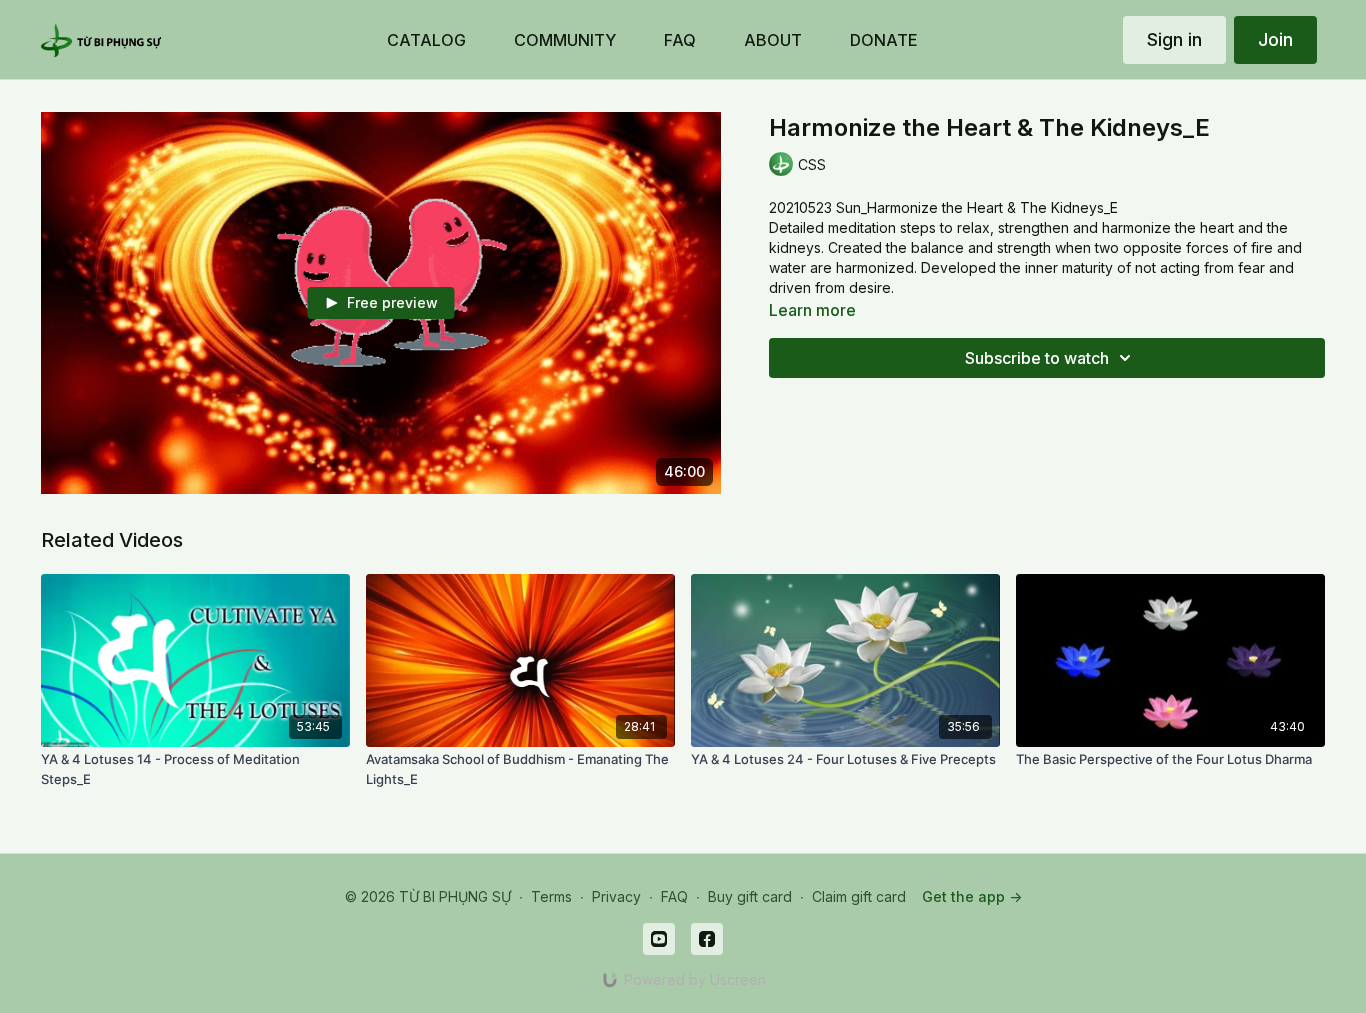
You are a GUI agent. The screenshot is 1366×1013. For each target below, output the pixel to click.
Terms (551, 896)
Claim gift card (859, 896)
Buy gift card (750, 896)
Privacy (616, 896)
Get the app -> (972, 896)
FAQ (674, 896)
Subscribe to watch (1037, 358)
